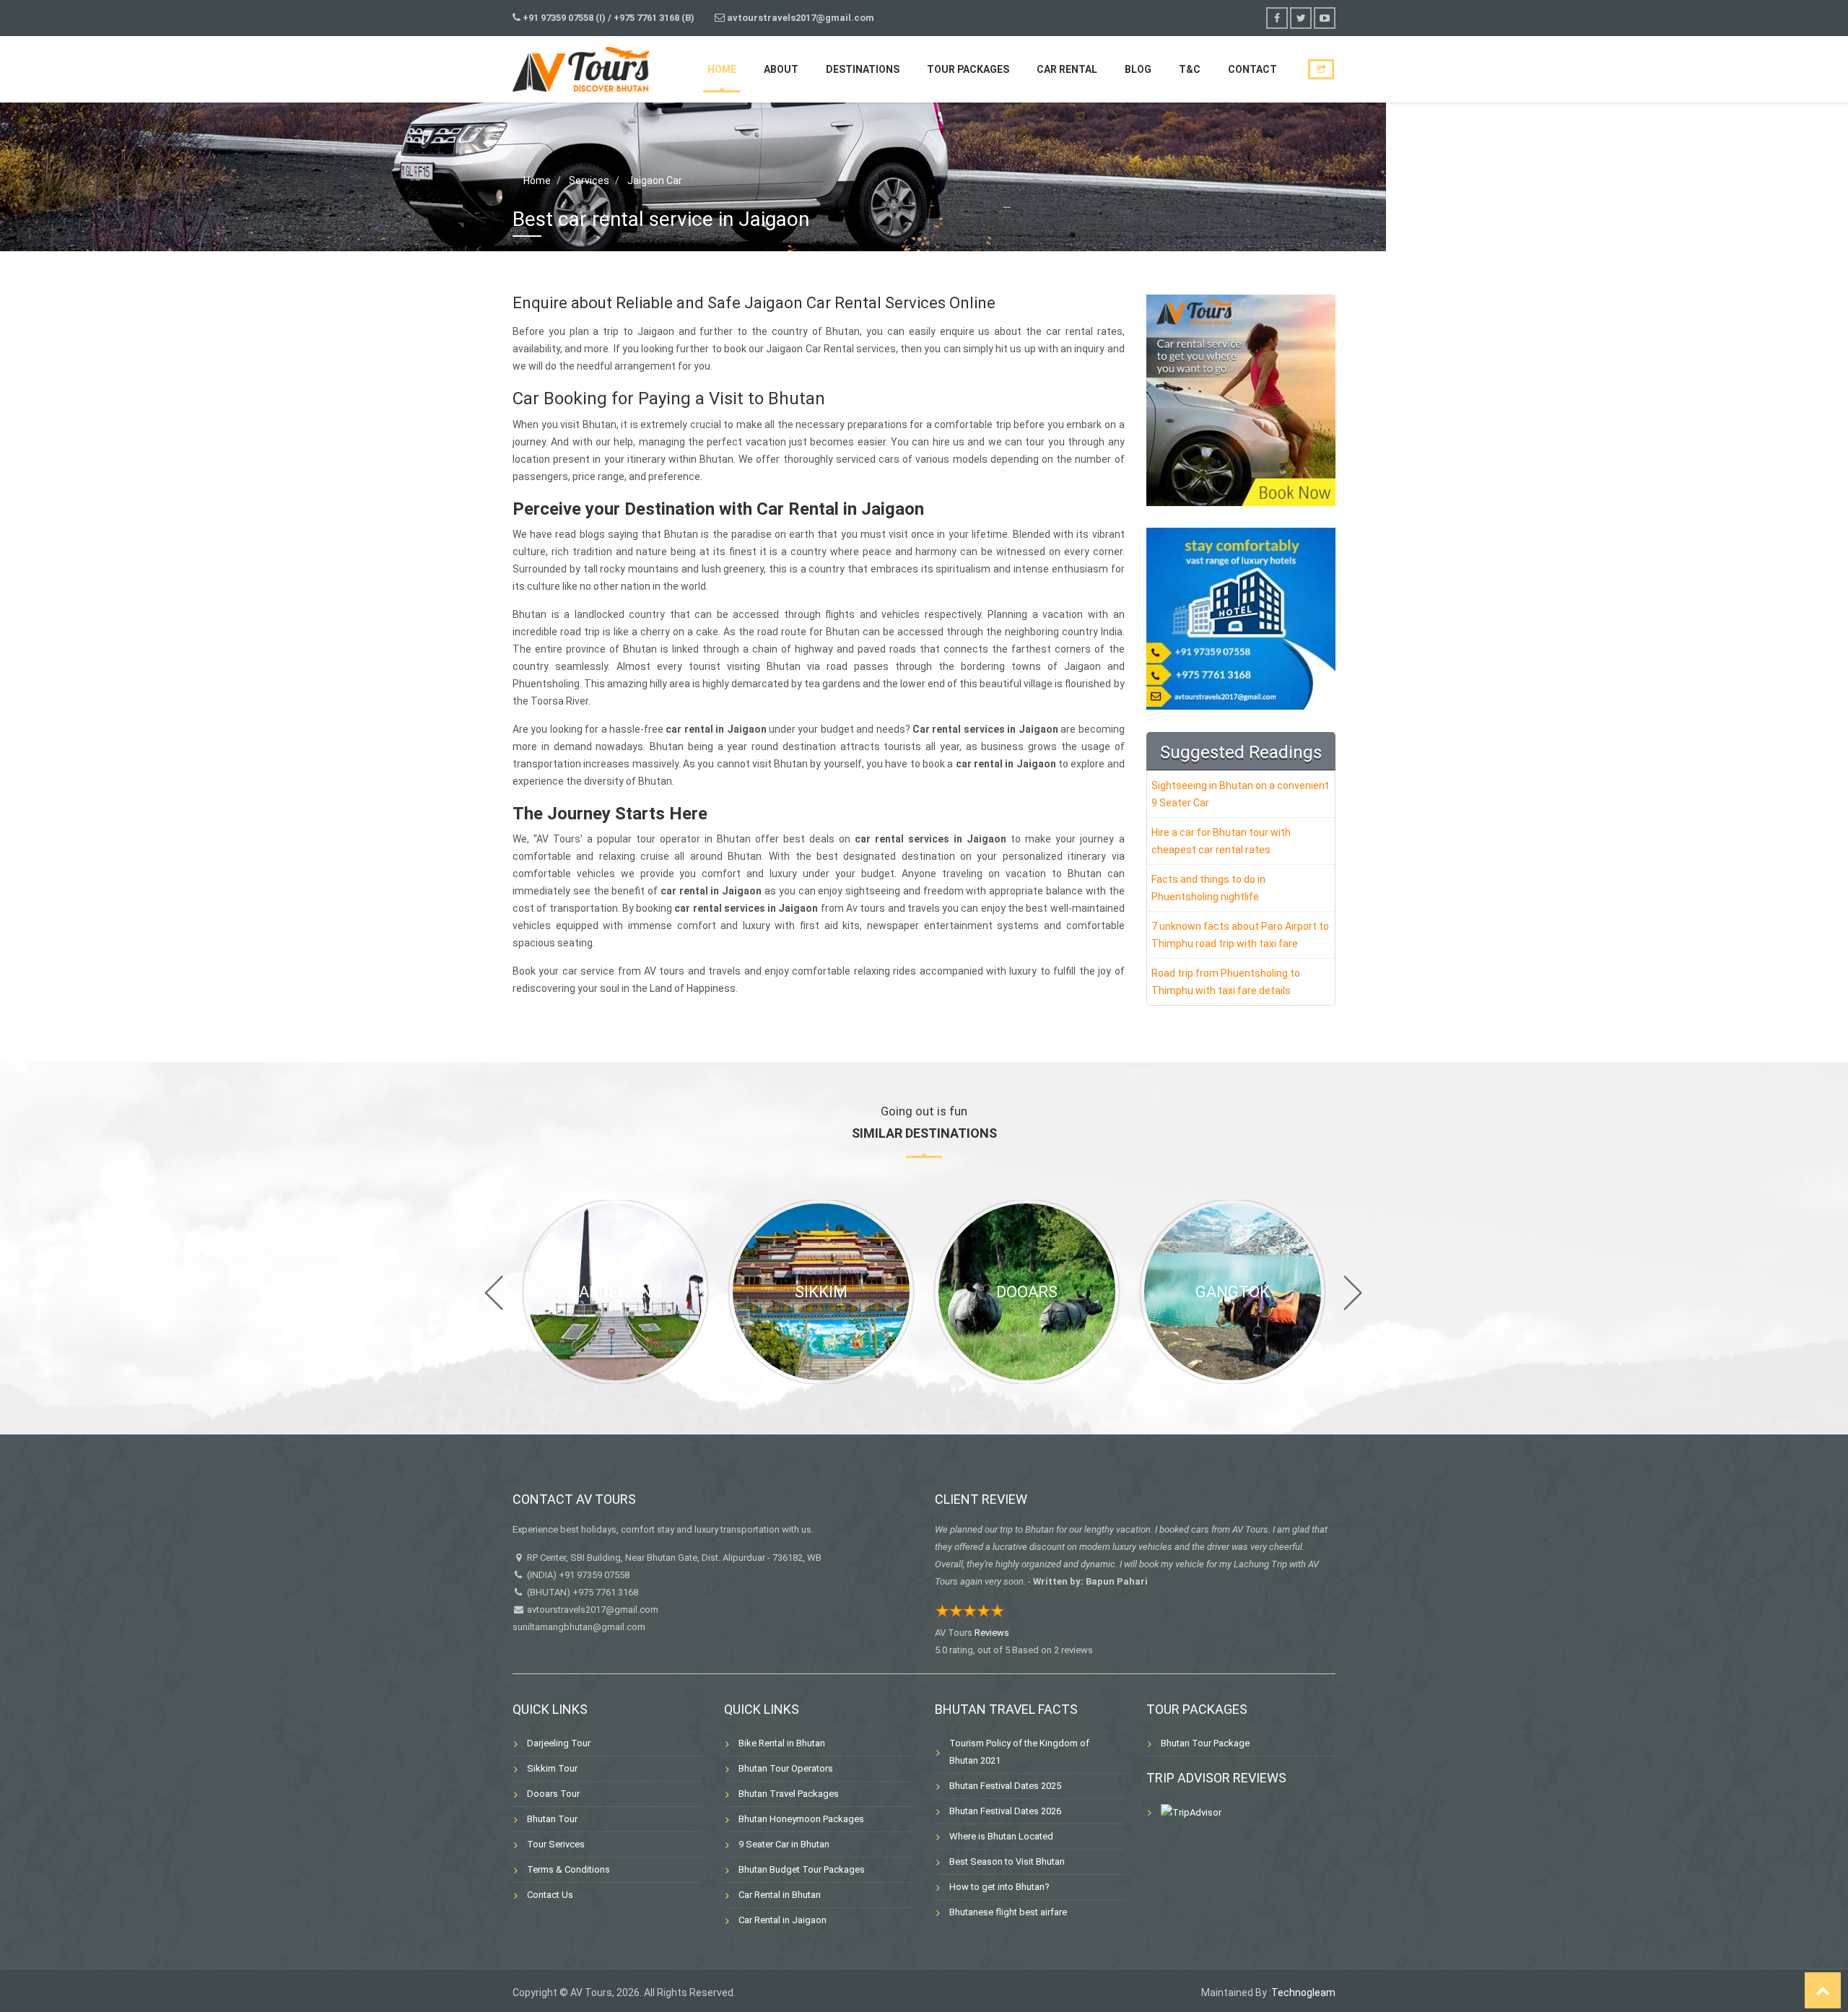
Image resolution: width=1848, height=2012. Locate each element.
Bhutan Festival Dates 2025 (1005, 1786)
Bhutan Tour (552, 1819)
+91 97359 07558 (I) (564, 18)
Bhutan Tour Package (1205, 1743)
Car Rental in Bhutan (780, 1895)
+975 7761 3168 (605, 1592)
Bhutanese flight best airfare (1008, 1912)
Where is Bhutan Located (1001, 1836)
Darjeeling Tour (559, 1743)
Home (722, 69)
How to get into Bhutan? (999, 1887)
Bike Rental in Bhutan (782, 1743)
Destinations (863, 69)
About (781, 69)
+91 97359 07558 (594, 1575)
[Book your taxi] (1241, 400)
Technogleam (1303, 1993)
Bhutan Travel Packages (789, 1794)
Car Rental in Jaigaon (783, 1920)
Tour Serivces (556, 1844)
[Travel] (581, 67)
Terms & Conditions (568, 1869)
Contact (1252, 69)
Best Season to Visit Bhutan (1007, 1861)
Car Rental (1067, 69)
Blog (1138, 69)
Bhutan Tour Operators (786, 1768)
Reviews (992, 1633)
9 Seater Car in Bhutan (784, 1844)
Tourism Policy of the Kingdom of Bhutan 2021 (1019, 1752)
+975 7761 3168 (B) (654, 18)
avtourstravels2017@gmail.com (592, 1610)
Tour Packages (968, 69)
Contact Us (550, 1895)
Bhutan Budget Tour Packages (802, 1869)
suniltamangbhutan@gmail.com (579, 1627)
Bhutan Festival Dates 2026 (1005, 1811)
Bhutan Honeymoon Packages (801, 1819)
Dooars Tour (553, 1794)
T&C (1190, 69)
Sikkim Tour (552, 1768)
